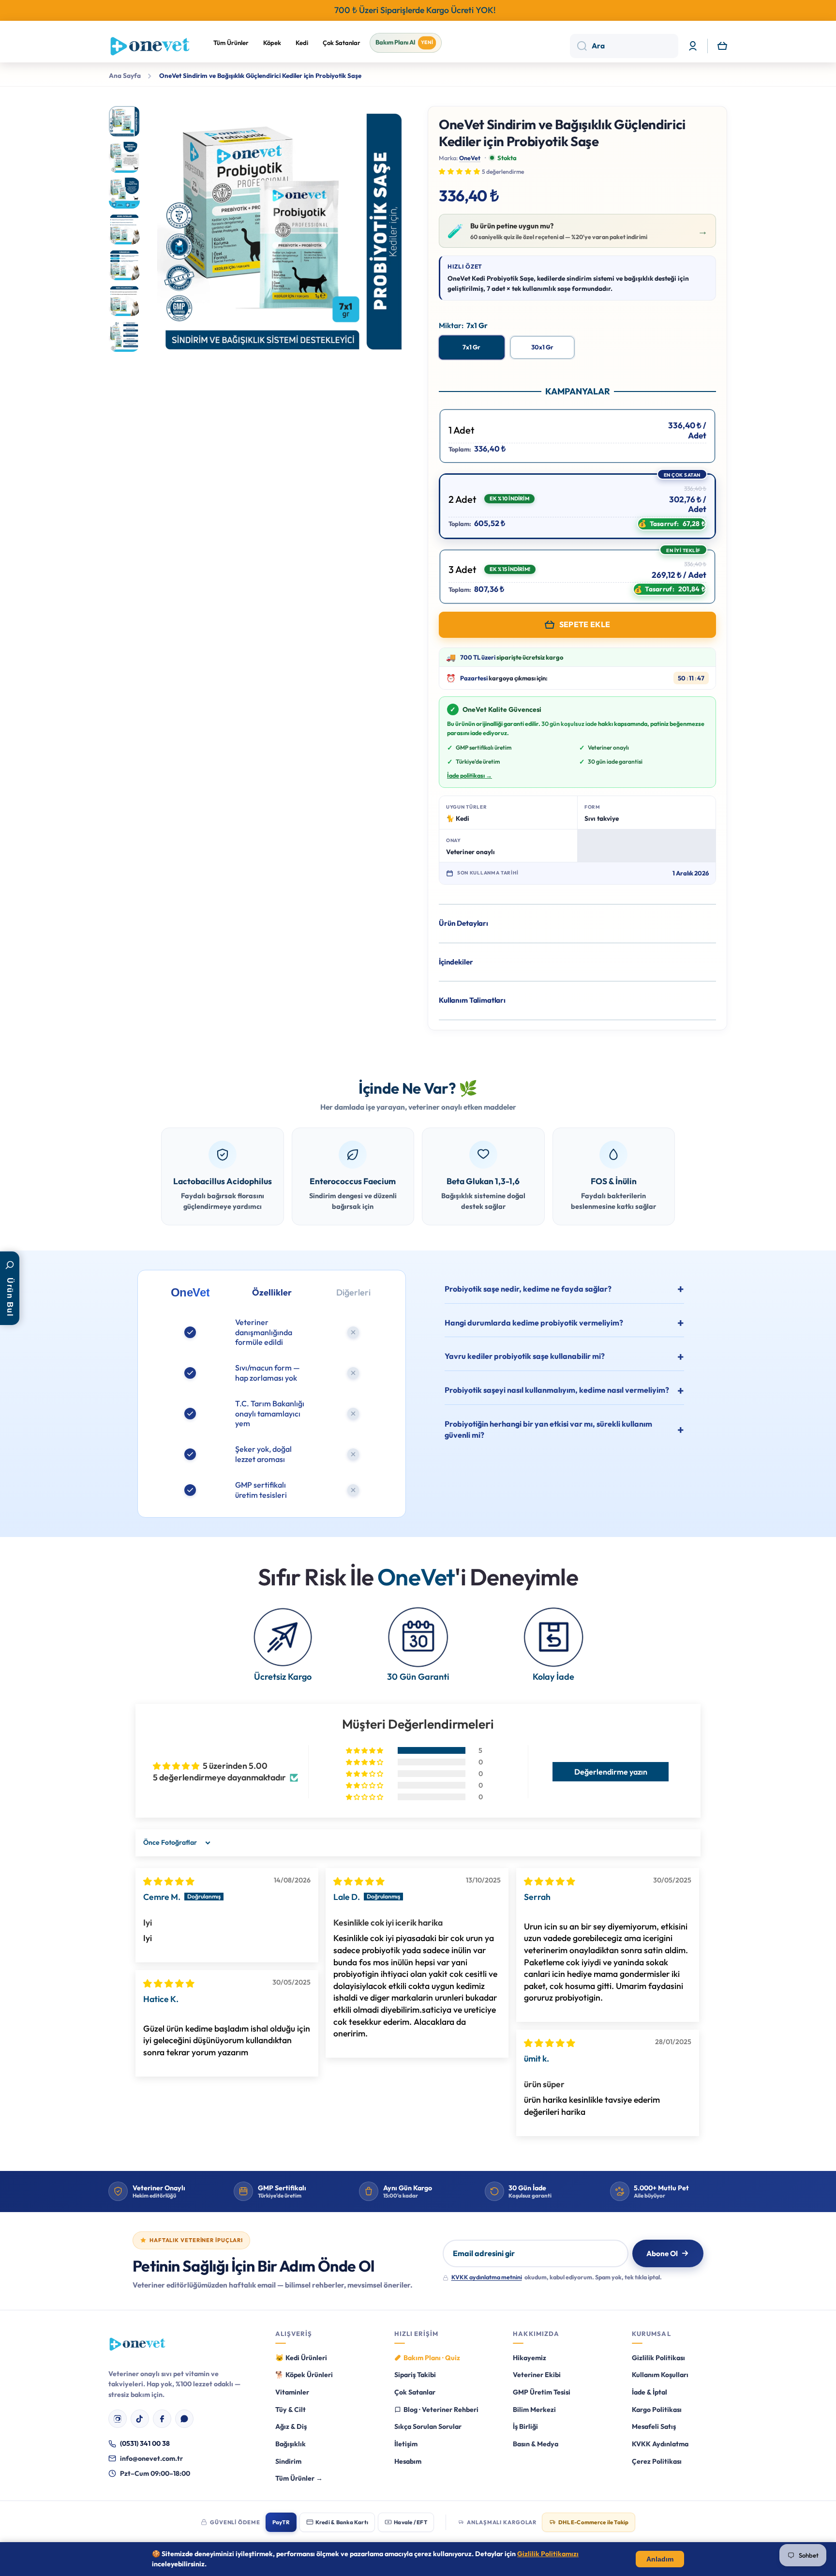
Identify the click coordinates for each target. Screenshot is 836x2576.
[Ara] (578, 46)
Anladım (660, 2559)
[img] (169, 1881)
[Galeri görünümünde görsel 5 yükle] (124, 265)
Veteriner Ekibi (537, 2375)
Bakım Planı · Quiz (432, 2358)
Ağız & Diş (291, 2426)
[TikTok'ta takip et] (140, 2419)
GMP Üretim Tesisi (542, 2392)
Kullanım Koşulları (660, 2375)
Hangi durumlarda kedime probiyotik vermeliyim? (534, 1323)
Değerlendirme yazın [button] (611, 1772)
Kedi (302, 43)
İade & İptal (649, 2392)
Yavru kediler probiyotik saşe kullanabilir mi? (525, 1356)
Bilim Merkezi (534, 2410)
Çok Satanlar (342, 43)
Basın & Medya (536, 2444)
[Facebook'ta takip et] (162, 2419)
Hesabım (408, 2461)
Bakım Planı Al (404, 42)
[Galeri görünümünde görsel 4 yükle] (124, 229)
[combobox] (624, 46)
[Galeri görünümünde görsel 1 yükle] (124, 121)
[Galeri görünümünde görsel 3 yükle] (124, 193)
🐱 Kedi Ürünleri (301, 2358)
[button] (722, 46)
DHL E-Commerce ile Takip (593, 2522)
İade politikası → (470, 775)
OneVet (470, 158)
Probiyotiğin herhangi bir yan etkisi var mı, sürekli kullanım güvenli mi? (548, 1429)
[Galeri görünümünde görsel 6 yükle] (124, 301)
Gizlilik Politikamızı (548, 2554)
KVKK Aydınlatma (660, 2444)
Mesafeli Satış (654, 2426)
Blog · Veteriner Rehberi (441, 2410)
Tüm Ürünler (231, 43)
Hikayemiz (530, 2358)
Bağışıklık (291, 2444)
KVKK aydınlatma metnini (487, 2277)
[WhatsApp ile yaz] (184, 2419)
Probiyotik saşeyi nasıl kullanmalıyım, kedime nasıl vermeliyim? (557, 1390)
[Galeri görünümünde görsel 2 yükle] (124, 157)
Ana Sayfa (125, 76)
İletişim (406, 2444)
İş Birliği (525, 2426)
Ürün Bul (10, 1297)
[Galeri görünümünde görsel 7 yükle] (124, 336)
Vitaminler (292, 2392)
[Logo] (150, 46)
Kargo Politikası (657, 2410)
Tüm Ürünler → (299, 2478)
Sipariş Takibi (415, 2375)
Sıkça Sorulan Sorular (428, 2426)
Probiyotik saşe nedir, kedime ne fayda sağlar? (528, 1289)
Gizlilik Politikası (658, 2358)
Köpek (272, 43)
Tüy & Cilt (291, 2410)
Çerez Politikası (657, 2461)
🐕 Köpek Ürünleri (304, 2375)
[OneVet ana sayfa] (137, 2344)
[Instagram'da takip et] (118, 2419)
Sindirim (288, 2461)
